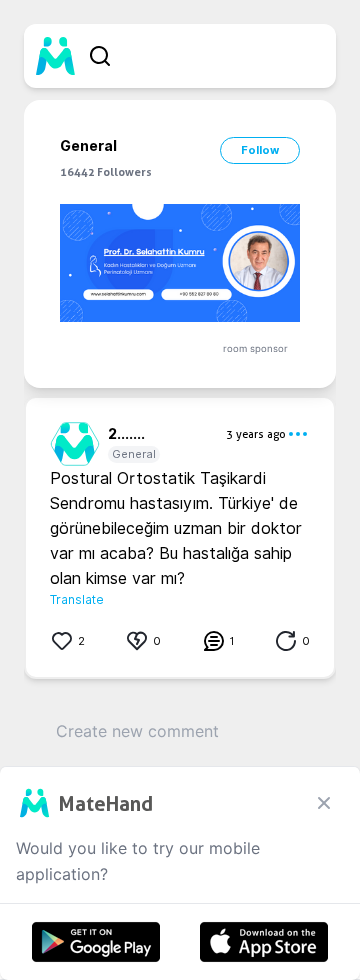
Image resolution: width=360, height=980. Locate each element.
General (134, 454)
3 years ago (256, 434)
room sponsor (255, 348)
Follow (260, 150)
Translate (77, 599)
